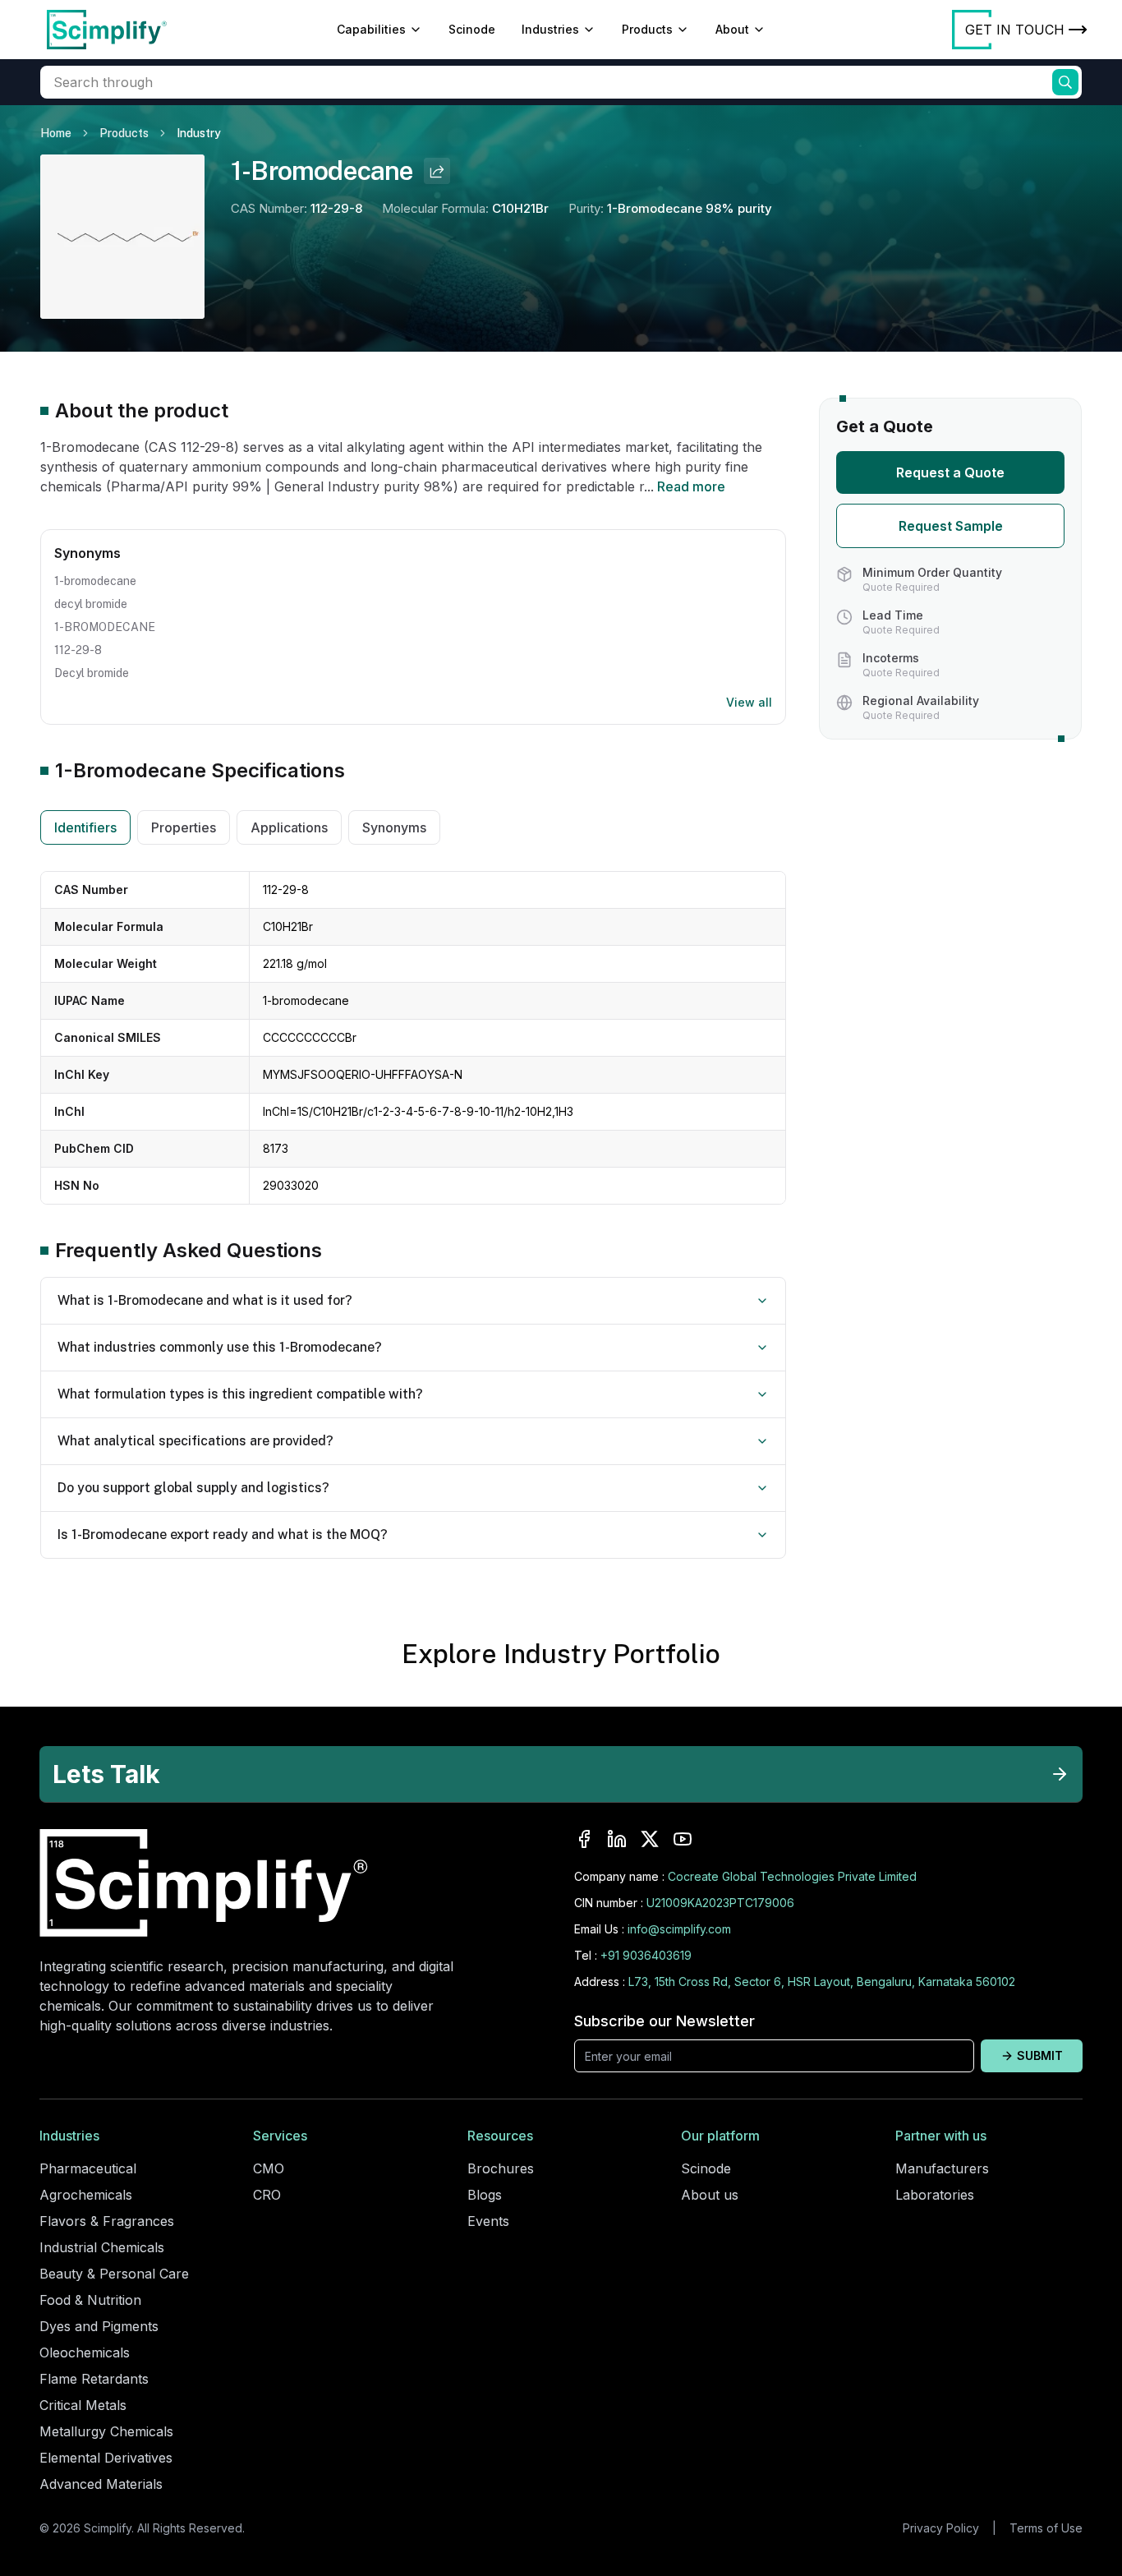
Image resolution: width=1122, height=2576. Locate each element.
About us (710, 2195)
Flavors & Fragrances (107, 2221)
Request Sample (951, 526)
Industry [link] (199, 133)
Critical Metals (83, 2405)
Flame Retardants (94, 2379)
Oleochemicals (85, 2353)
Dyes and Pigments (99, 2326)
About (732, 29)
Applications (289, 827)
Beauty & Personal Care (114, 2274)
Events (488, 2221)
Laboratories (935, 2195)
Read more (691, 486)
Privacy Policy (941, 2528)
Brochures (501, 2168)
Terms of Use (1046, 2528)
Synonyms (394, 827)
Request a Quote (950, 472)
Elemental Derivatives (106, 2458)
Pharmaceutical (88, 2168)
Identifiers (85, 827)
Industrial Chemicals (102, 2247)
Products (647, 29)
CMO (269, 2168)
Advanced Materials (101, 2484)
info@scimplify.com (679, 1929)
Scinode (472, 29)
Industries (550, 29)
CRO (267, 2195)
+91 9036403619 (646, 1955)
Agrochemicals (86, 2195)
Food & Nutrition (90, 2300)
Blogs (485, 2195)
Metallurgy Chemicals (106, 2431)
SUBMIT (1040, 2055)
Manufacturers (942, 2168)
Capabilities (371, 29)
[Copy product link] (437, 171)
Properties (184, 827)
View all (749, 702)
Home (56, 133)
